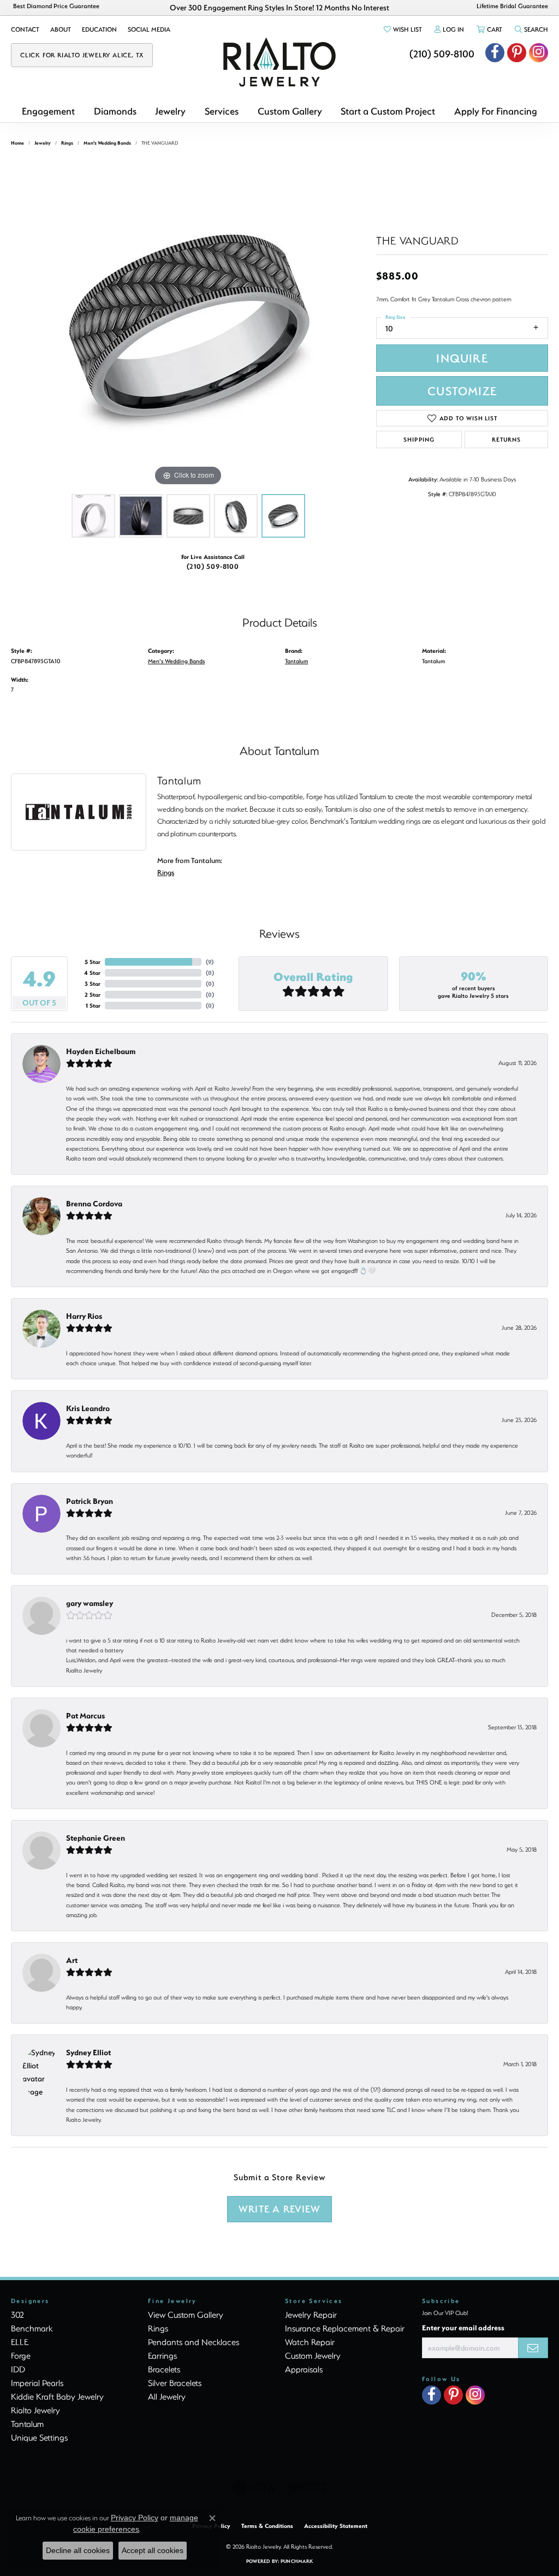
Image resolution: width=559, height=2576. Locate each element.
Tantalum (296, 661)
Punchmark (297, 2561)
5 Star (93, 962)
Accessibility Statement (336, 2526)
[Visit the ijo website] (307, 2488)
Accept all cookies (153, 2550)
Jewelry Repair (311, 2315)
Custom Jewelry (313, 2355)
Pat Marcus (85, 1715)
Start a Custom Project (388, 111)
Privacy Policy (135, 2518)
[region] (188, 325)
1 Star (93, 1006)
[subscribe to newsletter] (533, 2348)
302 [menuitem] (17, 2315)
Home (17, 143)
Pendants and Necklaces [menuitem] (194, 2342)
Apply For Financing (496, 111)
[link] (25, 29)
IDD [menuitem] (18, 2369)
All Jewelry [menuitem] (167, 2396)
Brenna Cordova (94, 1203)
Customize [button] (462, 391)
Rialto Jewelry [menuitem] (35, 2410)
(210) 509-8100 (213, 566)
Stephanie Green (96, 1838)
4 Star (92, 973)
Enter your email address (463, 2327)
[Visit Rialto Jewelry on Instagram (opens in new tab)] (539, 53)
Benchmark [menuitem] (32, 2328)
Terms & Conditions (267, 2526)
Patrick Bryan (90, 1501)
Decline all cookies (78, 2550)
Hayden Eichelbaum (101, 1051)
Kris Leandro (88, 1408)
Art (72, 1960)
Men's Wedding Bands (107, 143)
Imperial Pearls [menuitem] (37, 2383)
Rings (67, 143)
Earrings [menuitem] (162, 2355)
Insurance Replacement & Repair (345, 2328)
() (210, 962)
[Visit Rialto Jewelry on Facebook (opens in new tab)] (495, 53)
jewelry (43, 143)
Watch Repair (310, 2342)
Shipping (419, 439)
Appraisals (304, 2369)
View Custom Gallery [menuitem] (186, 2315)
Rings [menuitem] (158, 2328)
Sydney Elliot (88, 2052)
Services (222, 111)
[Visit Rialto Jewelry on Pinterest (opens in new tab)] (517, 53)
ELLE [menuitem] (20, 2342)
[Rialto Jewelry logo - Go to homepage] (279, 62)
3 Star (93, 984)
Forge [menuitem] (21, 2355)
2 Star (93, 995)
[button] (402, 29)
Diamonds (115, 111)
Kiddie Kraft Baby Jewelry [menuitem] (57, 2396)
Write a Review (279, 2209)
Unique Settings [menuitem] (39, 2437)
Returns (506, 439)
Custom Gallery (290, 111)
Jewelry (170, 111)
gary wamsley (90, 1603)
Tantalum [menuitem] (27, 2424)
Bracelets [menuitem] (164, 2369)
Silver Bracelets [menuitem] (175, 2383)
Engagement (48, 111)
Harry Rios (84, 1316)
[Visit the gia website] (254, 2488)
